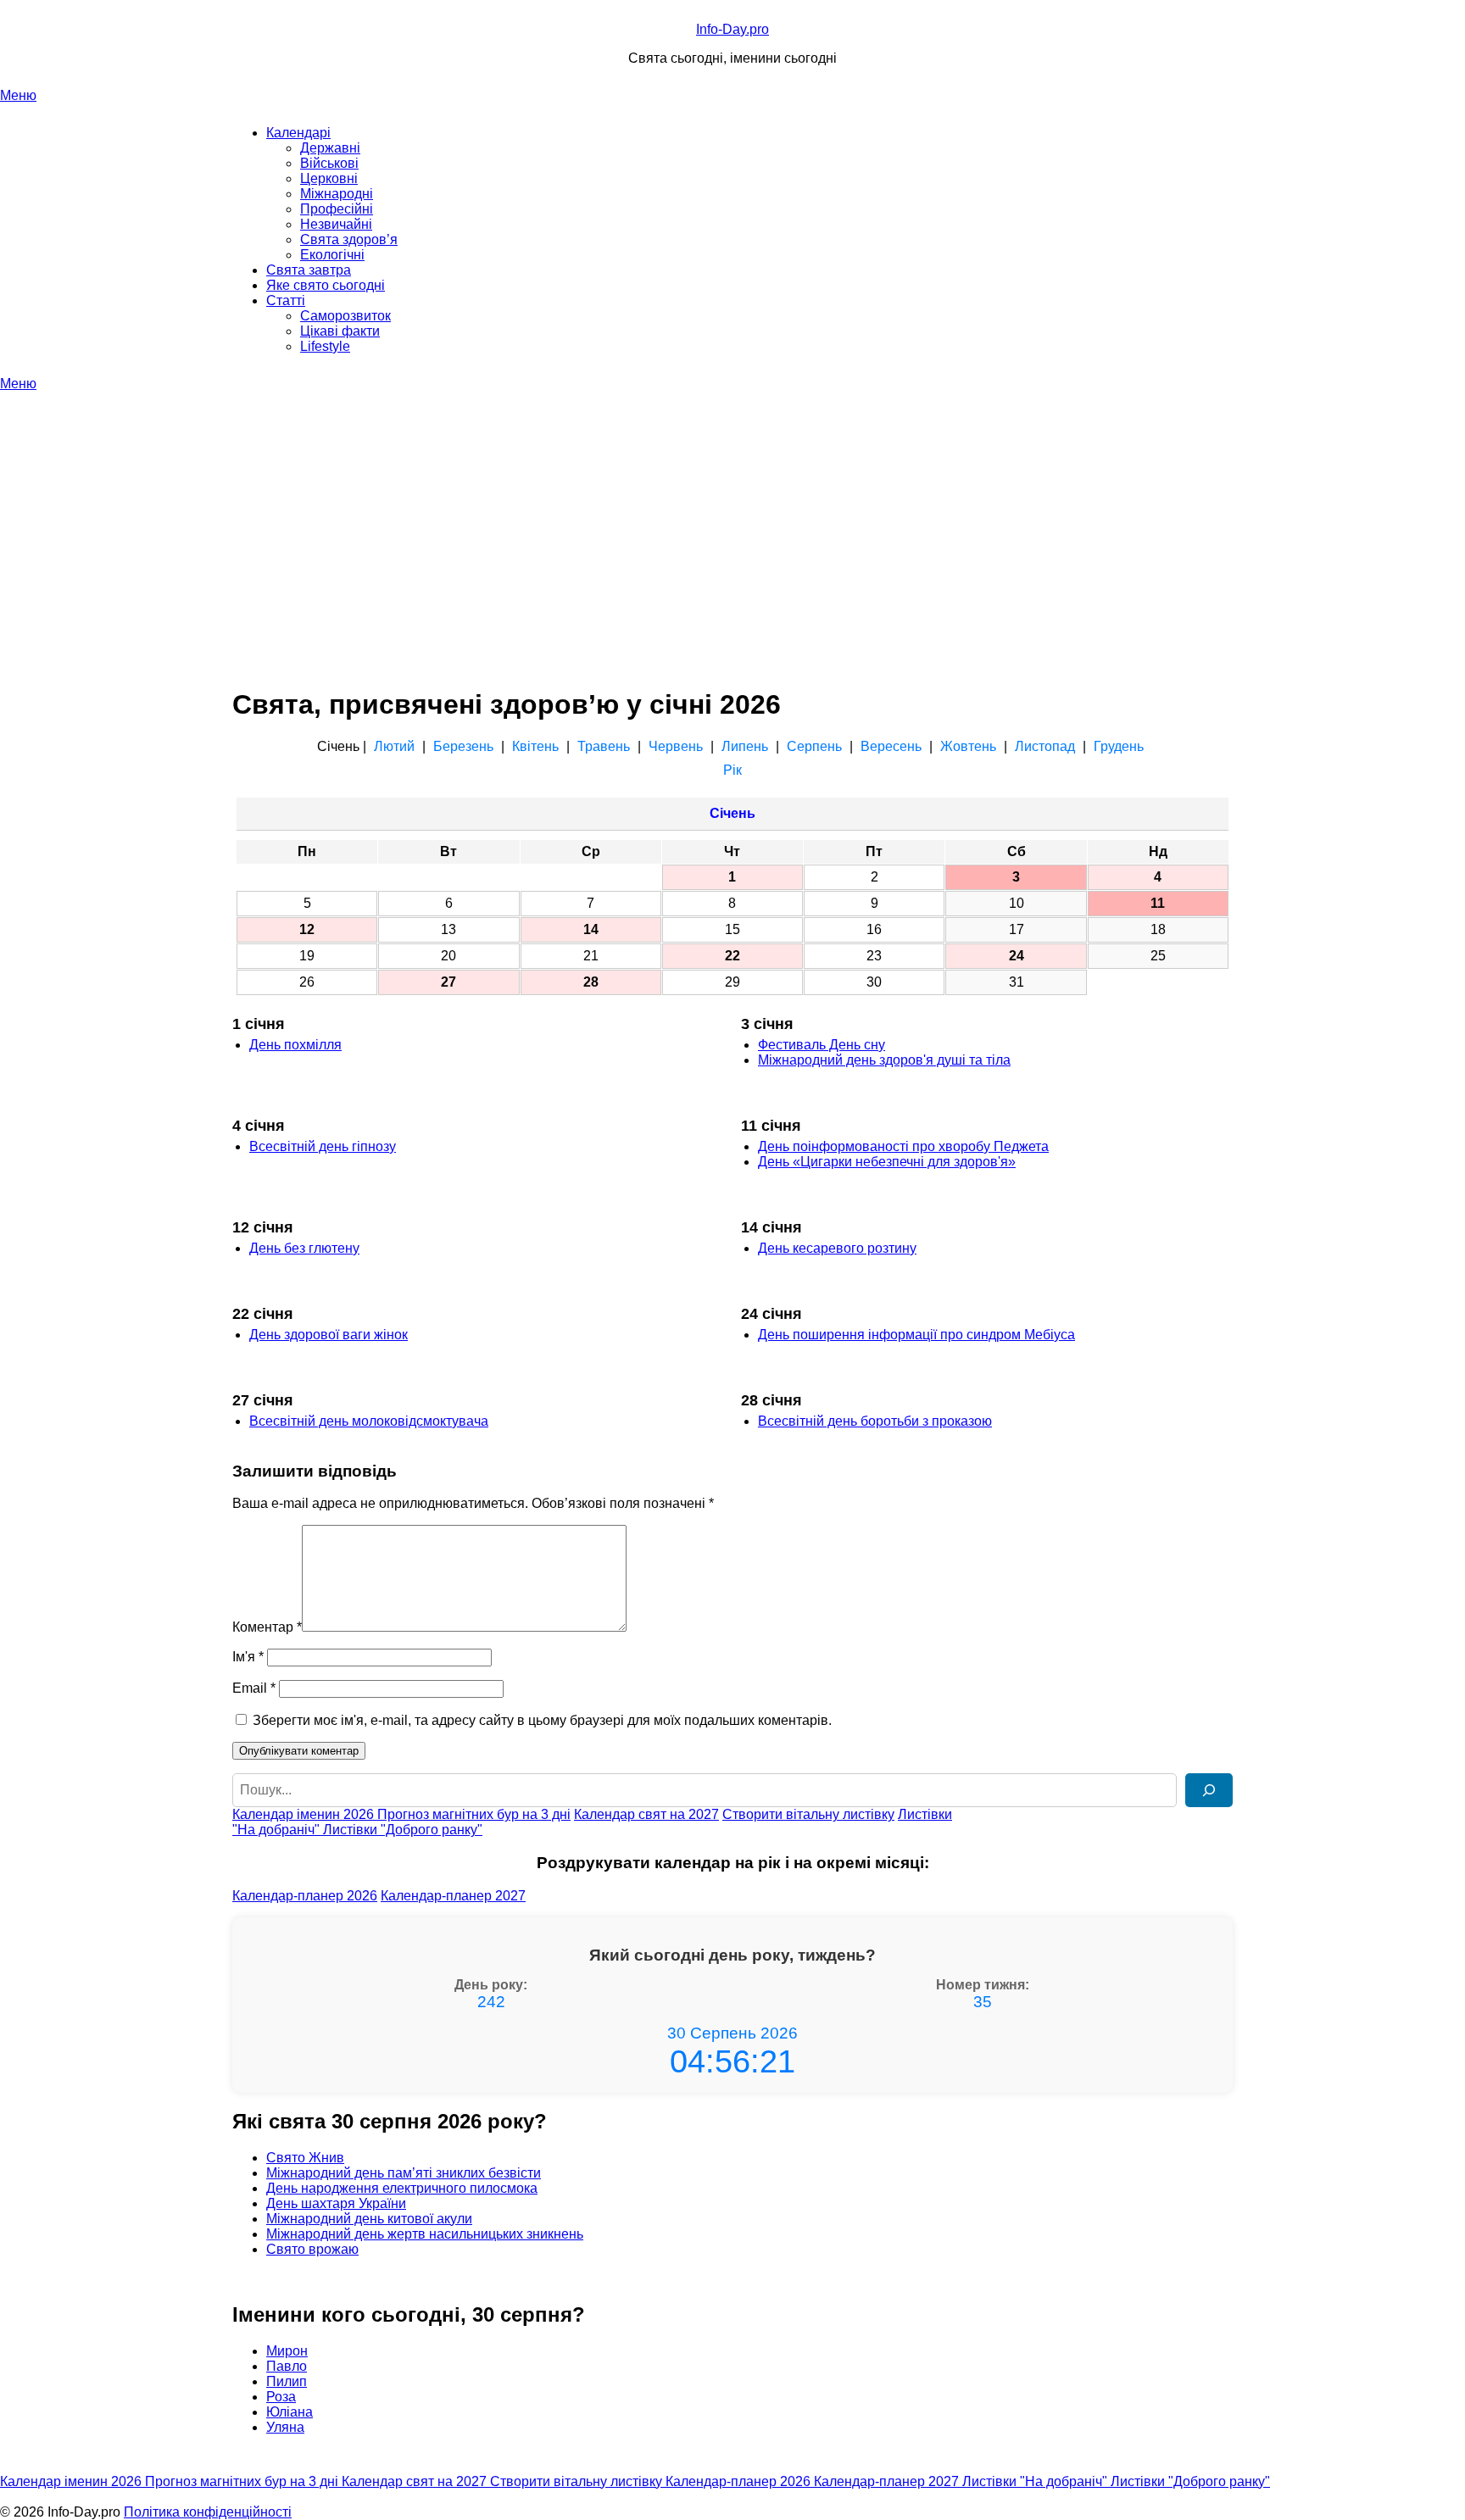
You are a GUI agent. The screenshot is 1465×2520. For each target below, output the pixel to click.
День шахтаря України (336, 2203)
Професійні (337, 209)
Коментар (267, 1627)
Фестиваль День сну (822, 1045)
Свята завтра (309, 270)
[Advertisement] (732, 519)
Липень (745, 746)
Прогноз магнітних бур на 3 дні (474, 1814)
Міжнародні (337, 194)
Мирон (287, 2351)
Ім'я (248, 1657)
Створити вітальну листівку (808, 1814)
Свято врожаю (312, 2249)
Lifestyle (325, 346)
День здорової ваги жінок (329, 1335)
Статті (286, 300)
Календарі (298, 133)
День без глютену (304, 1248)
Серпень (814, 746)
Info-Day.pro (732, 29)
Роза (281, 2397)
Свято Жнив (305, 2158)
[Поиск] (1209, 1790)
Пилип (287, 2381)
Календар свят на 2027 (646, 1814)
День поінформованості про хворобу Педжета (903, 1146)
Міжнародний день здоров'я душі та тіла (884, 1060)
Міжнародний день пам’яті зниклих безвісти (404, 2173)
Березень (463, 746)
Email (254, 1688)
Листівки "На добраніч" (1036, 2481)
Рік (732, 770)
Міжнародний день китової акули (369, 2219)
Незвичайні (336, 224)
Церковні (329, 178)
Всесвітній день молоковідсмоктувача (369, 1421)
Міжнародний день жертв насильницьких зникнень (425, 2234)
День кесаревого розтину (837, 1248)
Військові (329, 163)
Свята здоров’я (349, 239)
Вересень (891, 746)
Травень (604, 746)
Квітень (535, 746)
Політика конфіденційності (208, 2512)
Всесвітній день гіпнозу (323, 1146)
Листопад (1045, 746)
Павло (287, 2366)
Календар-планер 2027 (453, 1896)
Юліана (290, 2412)
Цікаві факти (340, 331)
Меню (18, 95)
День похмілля (295, 1045)
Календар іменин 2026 (305, 1814)
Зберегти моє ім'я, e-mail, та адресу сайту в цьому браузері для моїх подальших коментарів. (542, 1720)
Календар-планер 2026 (305, 1896)
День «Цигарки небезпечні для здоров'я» (887, 1162)
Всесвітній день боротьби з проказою (875, 1421)
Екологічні (332, 255)
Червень (676, 746)
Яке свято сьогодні (326, 285)
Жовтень (968, 746)
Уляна (285, 2427)
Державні (330, 148)
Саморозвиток (345, 316)
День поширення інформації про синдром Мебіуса (916, 1335)
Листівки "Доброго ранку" (403, 1830)
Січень (732, 813)
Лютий (394, 746)
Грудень (1119, 746)
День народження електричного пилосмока (402, 2188)
